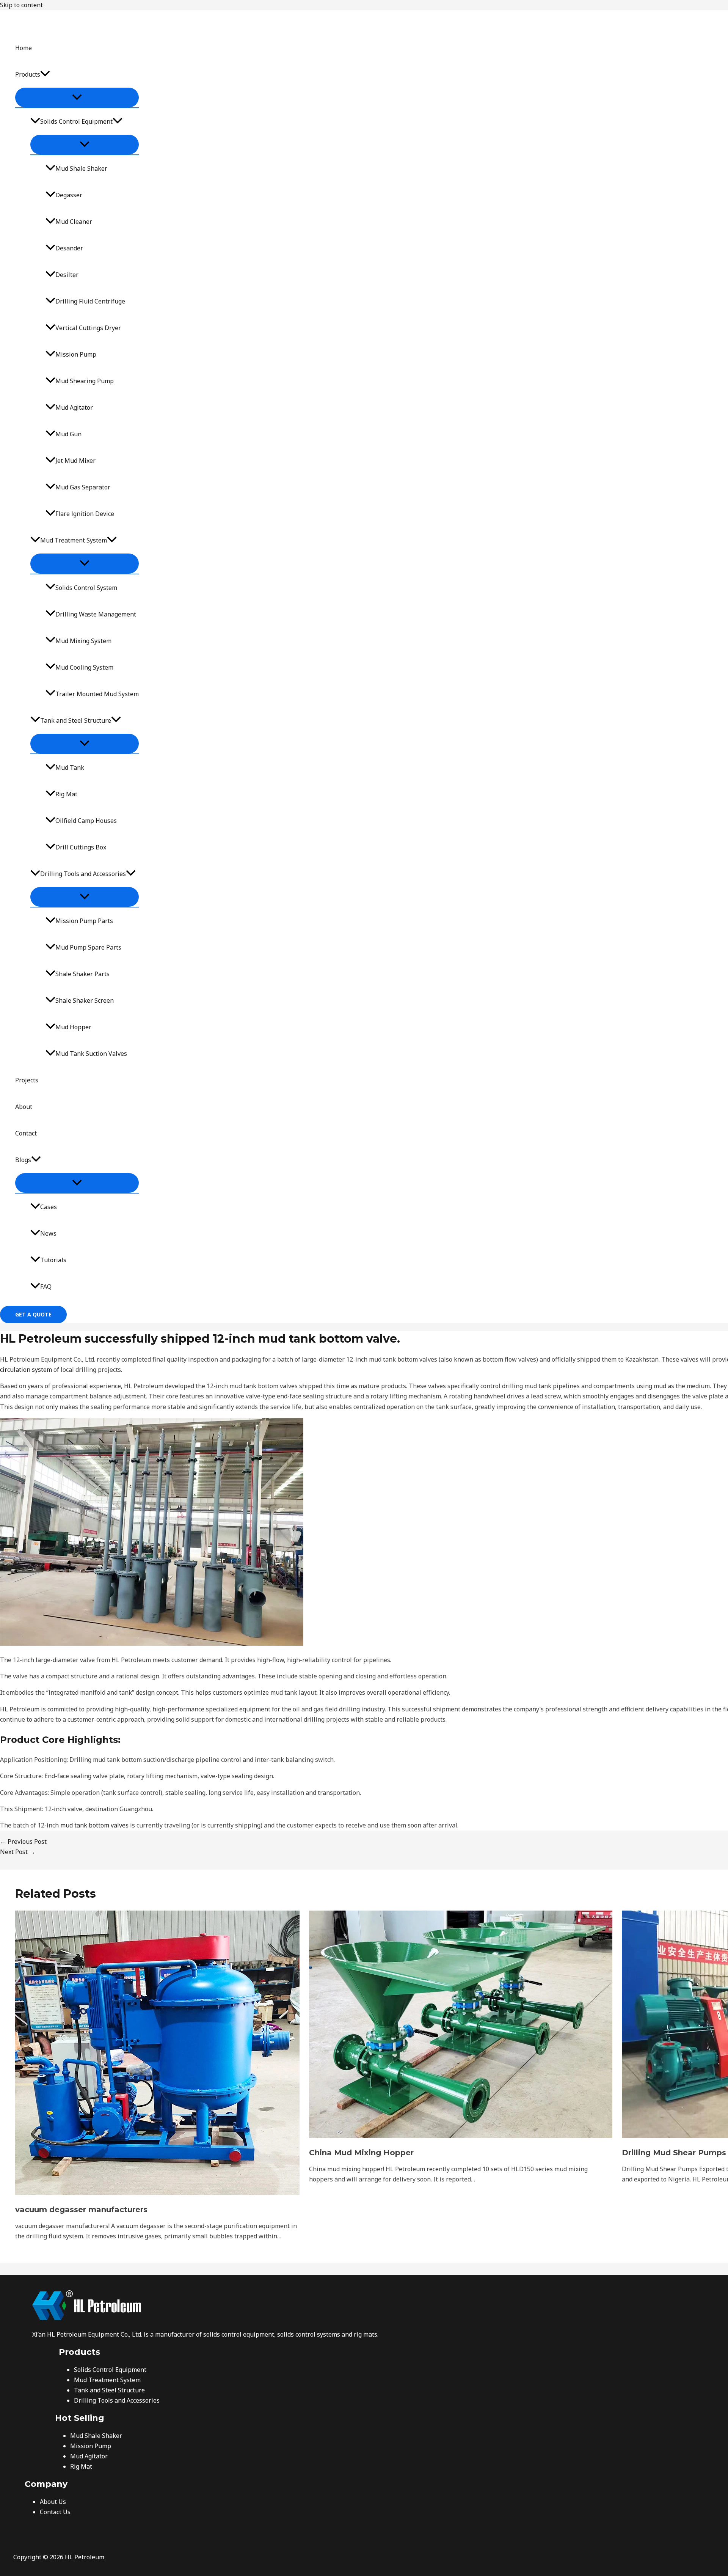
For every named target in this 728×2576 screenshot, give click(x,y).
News (48, 1233)
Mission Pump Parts (84, 921)
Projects (27, 1080)
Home (24, 48)
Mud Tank (70, 767)
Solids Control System (86, 588)
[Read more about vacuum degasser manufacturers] (157, 2193)
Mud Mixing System (83, 641)
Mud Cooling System (84, 667)
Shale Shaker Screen (85, 1000)
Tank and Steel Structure (76, 720)
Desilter (67, 275)
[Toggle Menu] (77, 98)
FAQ (46, 1286)
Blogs (23, 1160)
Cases (49, 1207)
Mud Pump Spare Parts (88, 947)
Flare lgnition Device (85, 514)
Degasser (69, 195)
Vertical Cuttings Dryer (88, 328)
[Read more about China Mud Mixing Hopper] (461, 2136)
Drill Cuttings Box (81, 847)
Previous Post (23, 1842)
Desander (69, 248)
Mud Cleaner (74, 222)
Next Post (18, 1852)
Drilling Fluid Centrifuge (90, 301)
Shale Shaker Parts (82, 974)
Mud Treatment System (74, 540)
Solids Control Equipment (76, 121)
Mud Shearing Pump (85, 381)
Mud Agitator (74, 407)
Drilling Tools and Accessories (83, 874)
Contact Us (55, 2512)
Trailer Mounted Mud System (97, 694)
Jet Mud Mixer (75, 461)
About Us (53, 2502)
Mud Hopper (73, 1027)
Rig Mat (66, 794)
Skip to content (21, 5)
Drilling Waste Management (96, 614)
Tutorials (53, 1260)
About (24, 1107)
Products (28, 74)
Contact (26, 1133)
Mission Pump (76, 354)
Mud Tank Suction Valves (91, 1054)
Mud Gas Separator (83, 487)
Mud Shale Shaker (81, 168)
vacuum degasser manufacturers (81, 2210)
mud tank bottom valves (94, 1825)
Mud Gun (68, 434)
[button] (45, 74)
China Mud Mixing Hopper (361, 2153)
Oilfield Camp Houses (86, 821)
